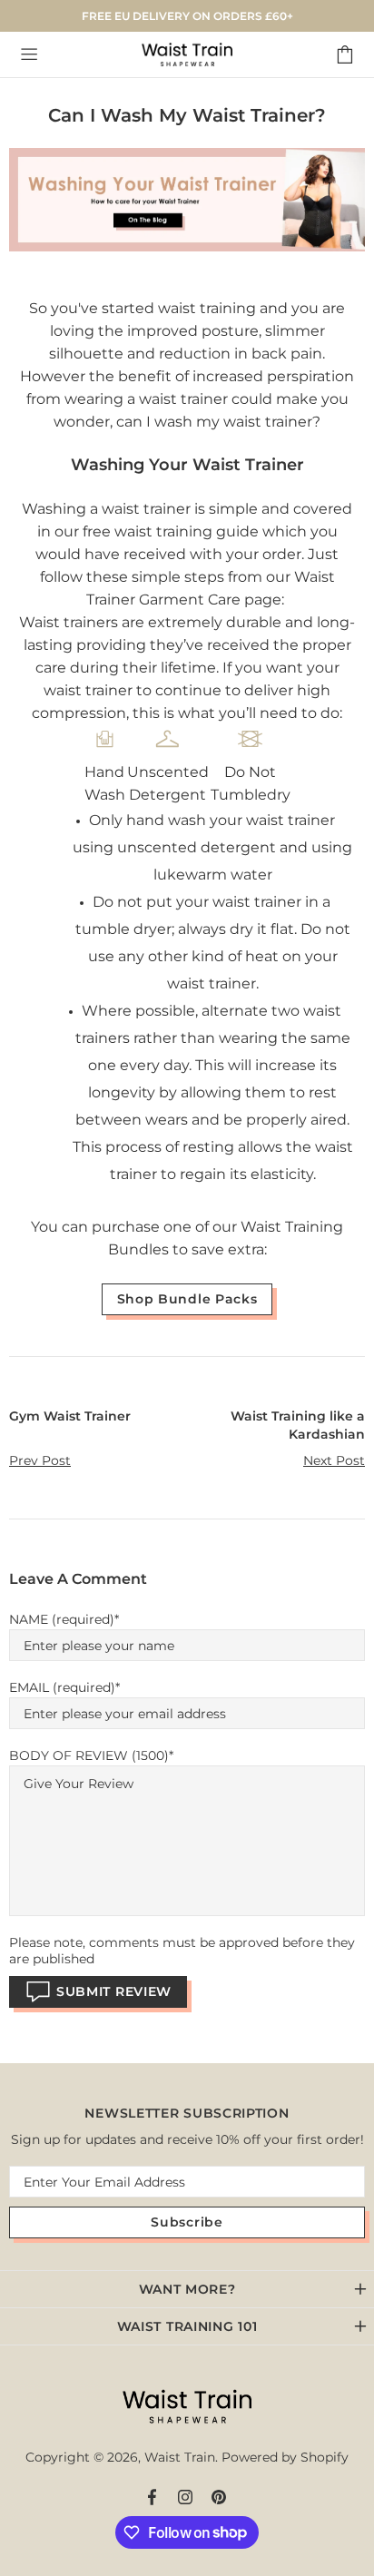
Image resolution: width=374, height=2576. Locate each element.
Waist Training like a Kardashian (298, 1425)
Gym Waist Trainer (70, 1416)
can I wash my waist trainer (214, 422)
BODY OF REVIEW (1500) (89, 1755)
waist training (207, 308)
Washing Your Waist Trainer (187, 465)
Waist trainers (69, 622)
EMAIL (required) (62, 1687)
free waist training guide (171, 531)
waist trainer (146, 509)
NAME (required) (62, 1619)
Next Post (334, 1460)
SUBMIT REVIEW (114, 1991)
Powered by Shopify (285, 2457)
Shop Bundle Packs (187, 1299)
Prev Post (40, 1460)
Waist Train (187, 54)
